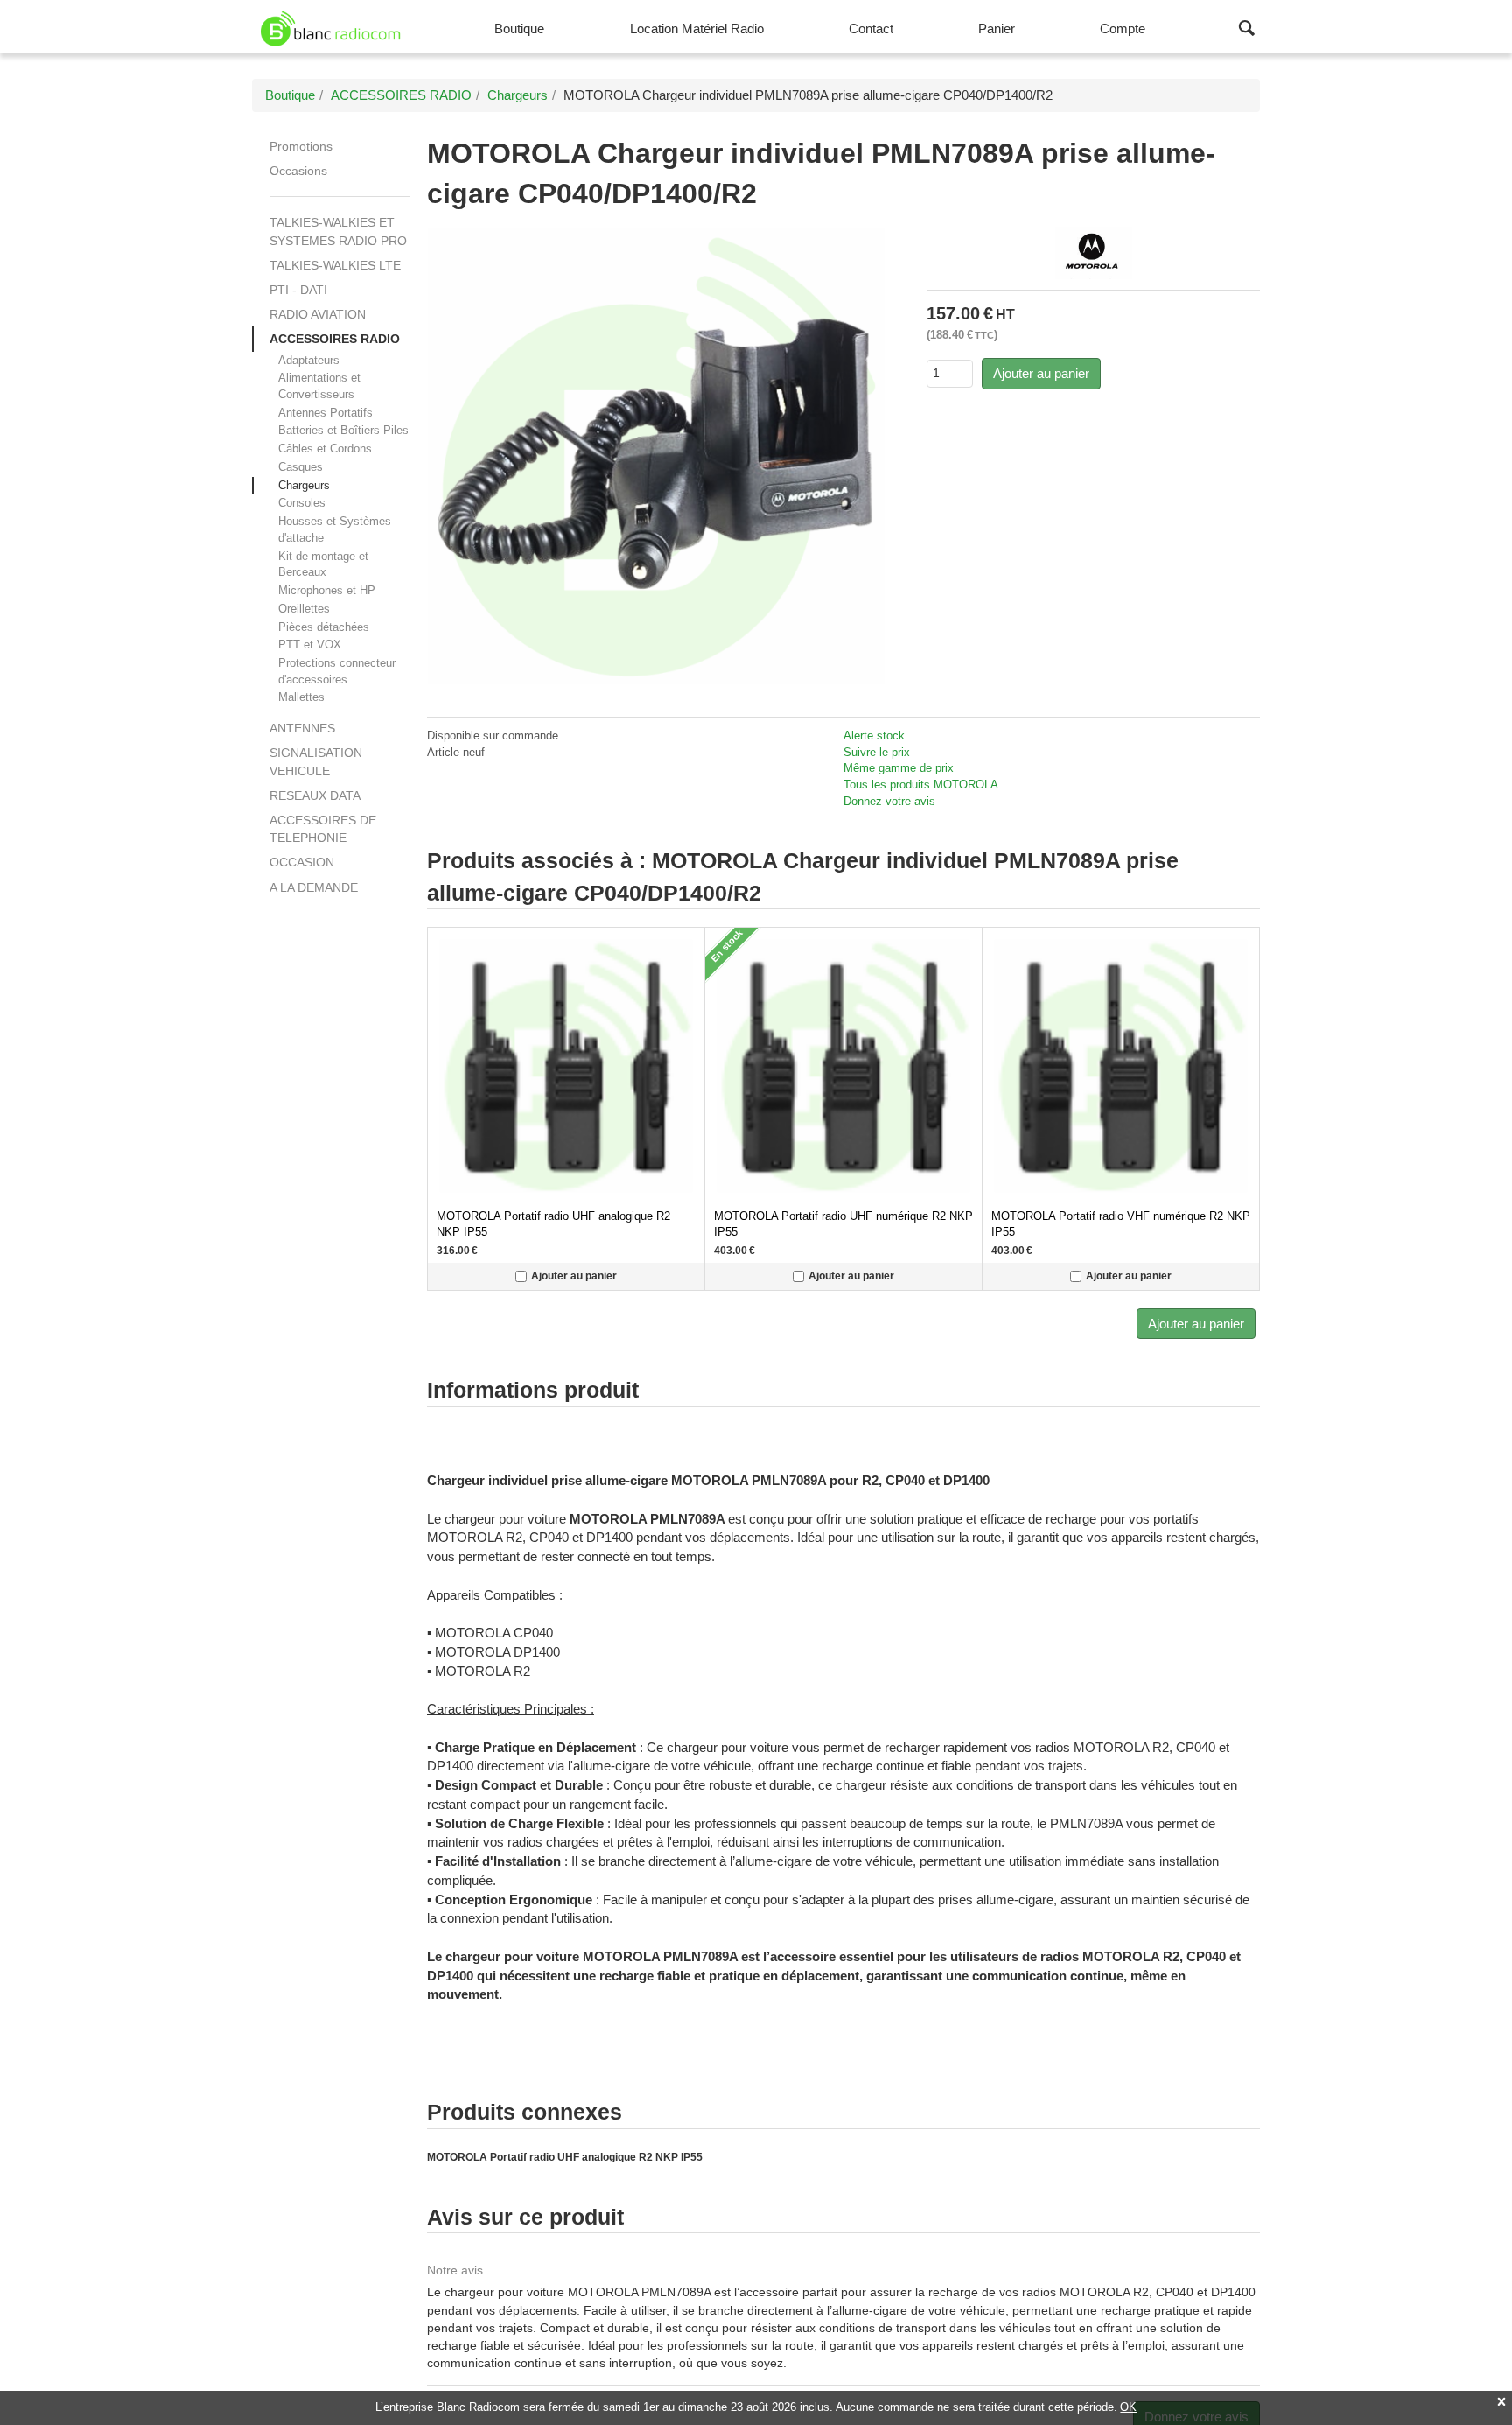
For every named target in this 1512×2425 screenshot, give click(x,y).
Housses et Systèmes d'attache (335, 529)
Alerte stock (874, 736)
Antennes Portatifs (325, 413)
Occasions (298, 171)
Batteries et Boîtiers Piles (343, 430)
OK (1128, 2407)
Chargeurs (304, 485)
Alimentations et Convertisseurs (319, 386)
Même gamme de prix (899, 768)
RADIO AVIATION (318, 314)
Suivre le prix (877, 752)
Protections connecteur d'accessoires (337, 671)
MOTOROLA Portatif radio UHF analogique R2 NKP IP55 (565, 2157)
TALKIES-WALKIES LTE (335, 265)
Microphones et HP (327, 590)
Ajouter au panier (1041, 373)
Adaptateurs (309, 360)
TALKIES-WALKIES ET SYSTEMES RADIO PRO (338, 231)
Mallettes (301, 697)
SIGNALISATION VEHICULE (316, 761)
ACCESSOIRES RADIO (335, 339)
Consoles (302, 503)
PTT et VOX (310, 645)
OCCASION (302, 862)
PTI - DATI (298, 290)
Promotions (301, 146)
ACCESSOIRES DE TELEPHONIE (323, 829)
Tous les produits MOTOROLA (921, 785)
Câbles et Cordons (325, 449)
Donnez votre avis (889, 801)
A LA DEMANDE (314, 887)
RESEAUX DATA (315, 795)
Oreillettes (304, 609)
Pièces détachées (324, 627)
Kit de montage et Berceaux (323, 564)
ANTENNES (302, 728)
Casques (301, 467)
